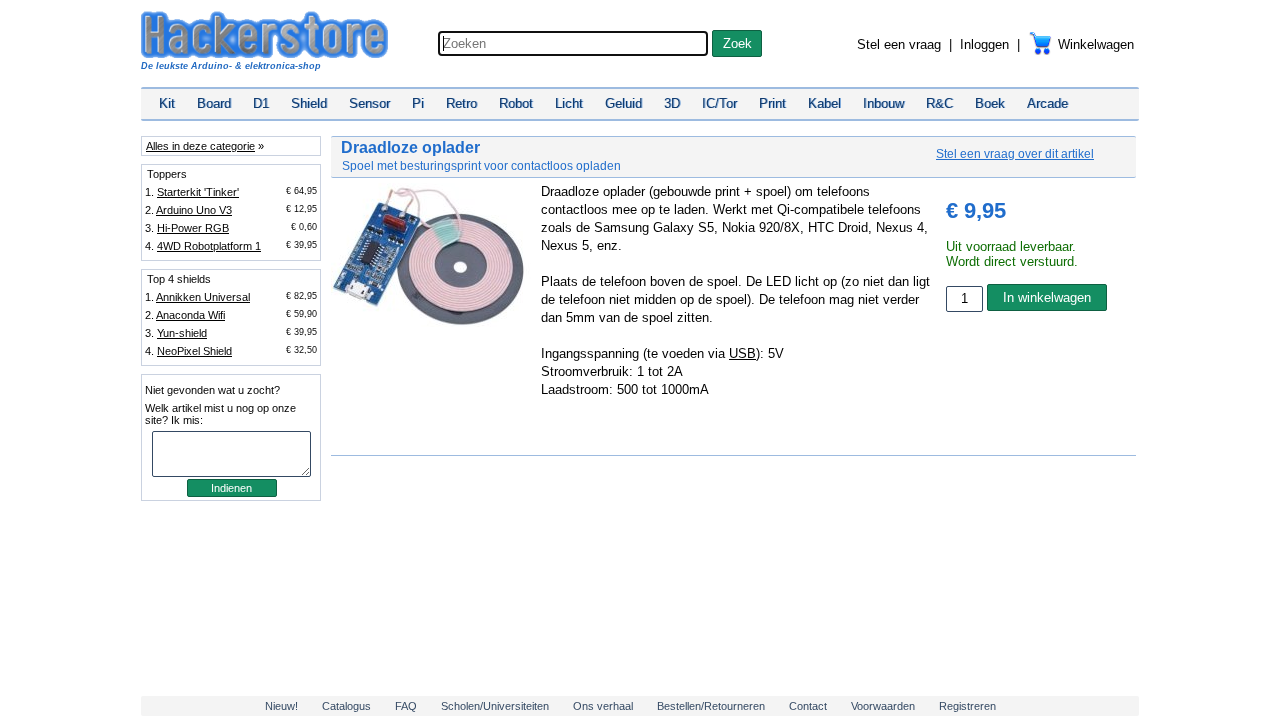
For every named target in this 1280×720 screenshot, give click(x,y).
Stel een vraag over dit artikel (1015, 154)
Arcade (1047, 103)
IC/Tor (719, 103)
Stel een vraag (899, 44)
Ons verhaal (603, 706)
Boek (990, 103)
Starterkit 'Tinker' (198, 192)
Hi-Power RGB (193, 228)
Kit (167, 103)
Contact (808, 706)
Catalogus (346, 706)
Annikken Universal (203, 297)
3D (672, 103)
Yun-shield (182, 333)
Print (772, 103)
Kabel (824, 103)
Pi (418, 103)
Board (214, 103)
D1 (261, 103)
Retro (461, 103)
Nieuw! (281, 706)
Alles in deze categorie (200, 146)
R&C (939, 103)
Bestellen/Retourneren (711, 706)
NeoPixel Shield (194, 351)
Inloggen (984, 44)
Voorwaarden (883, 706)
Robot (516, 103)
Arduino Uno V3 (194, 210)
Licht (569, 103)
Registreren (967, 706)
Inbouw (883, 103)
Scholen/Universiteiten (495, 706)
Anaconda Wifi (190, 315)
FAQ (406, 706)
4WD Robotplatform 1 (209, 246)
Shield (309, 103)
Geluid (623, 103)
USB (742, 353)
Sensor (369, 103)
